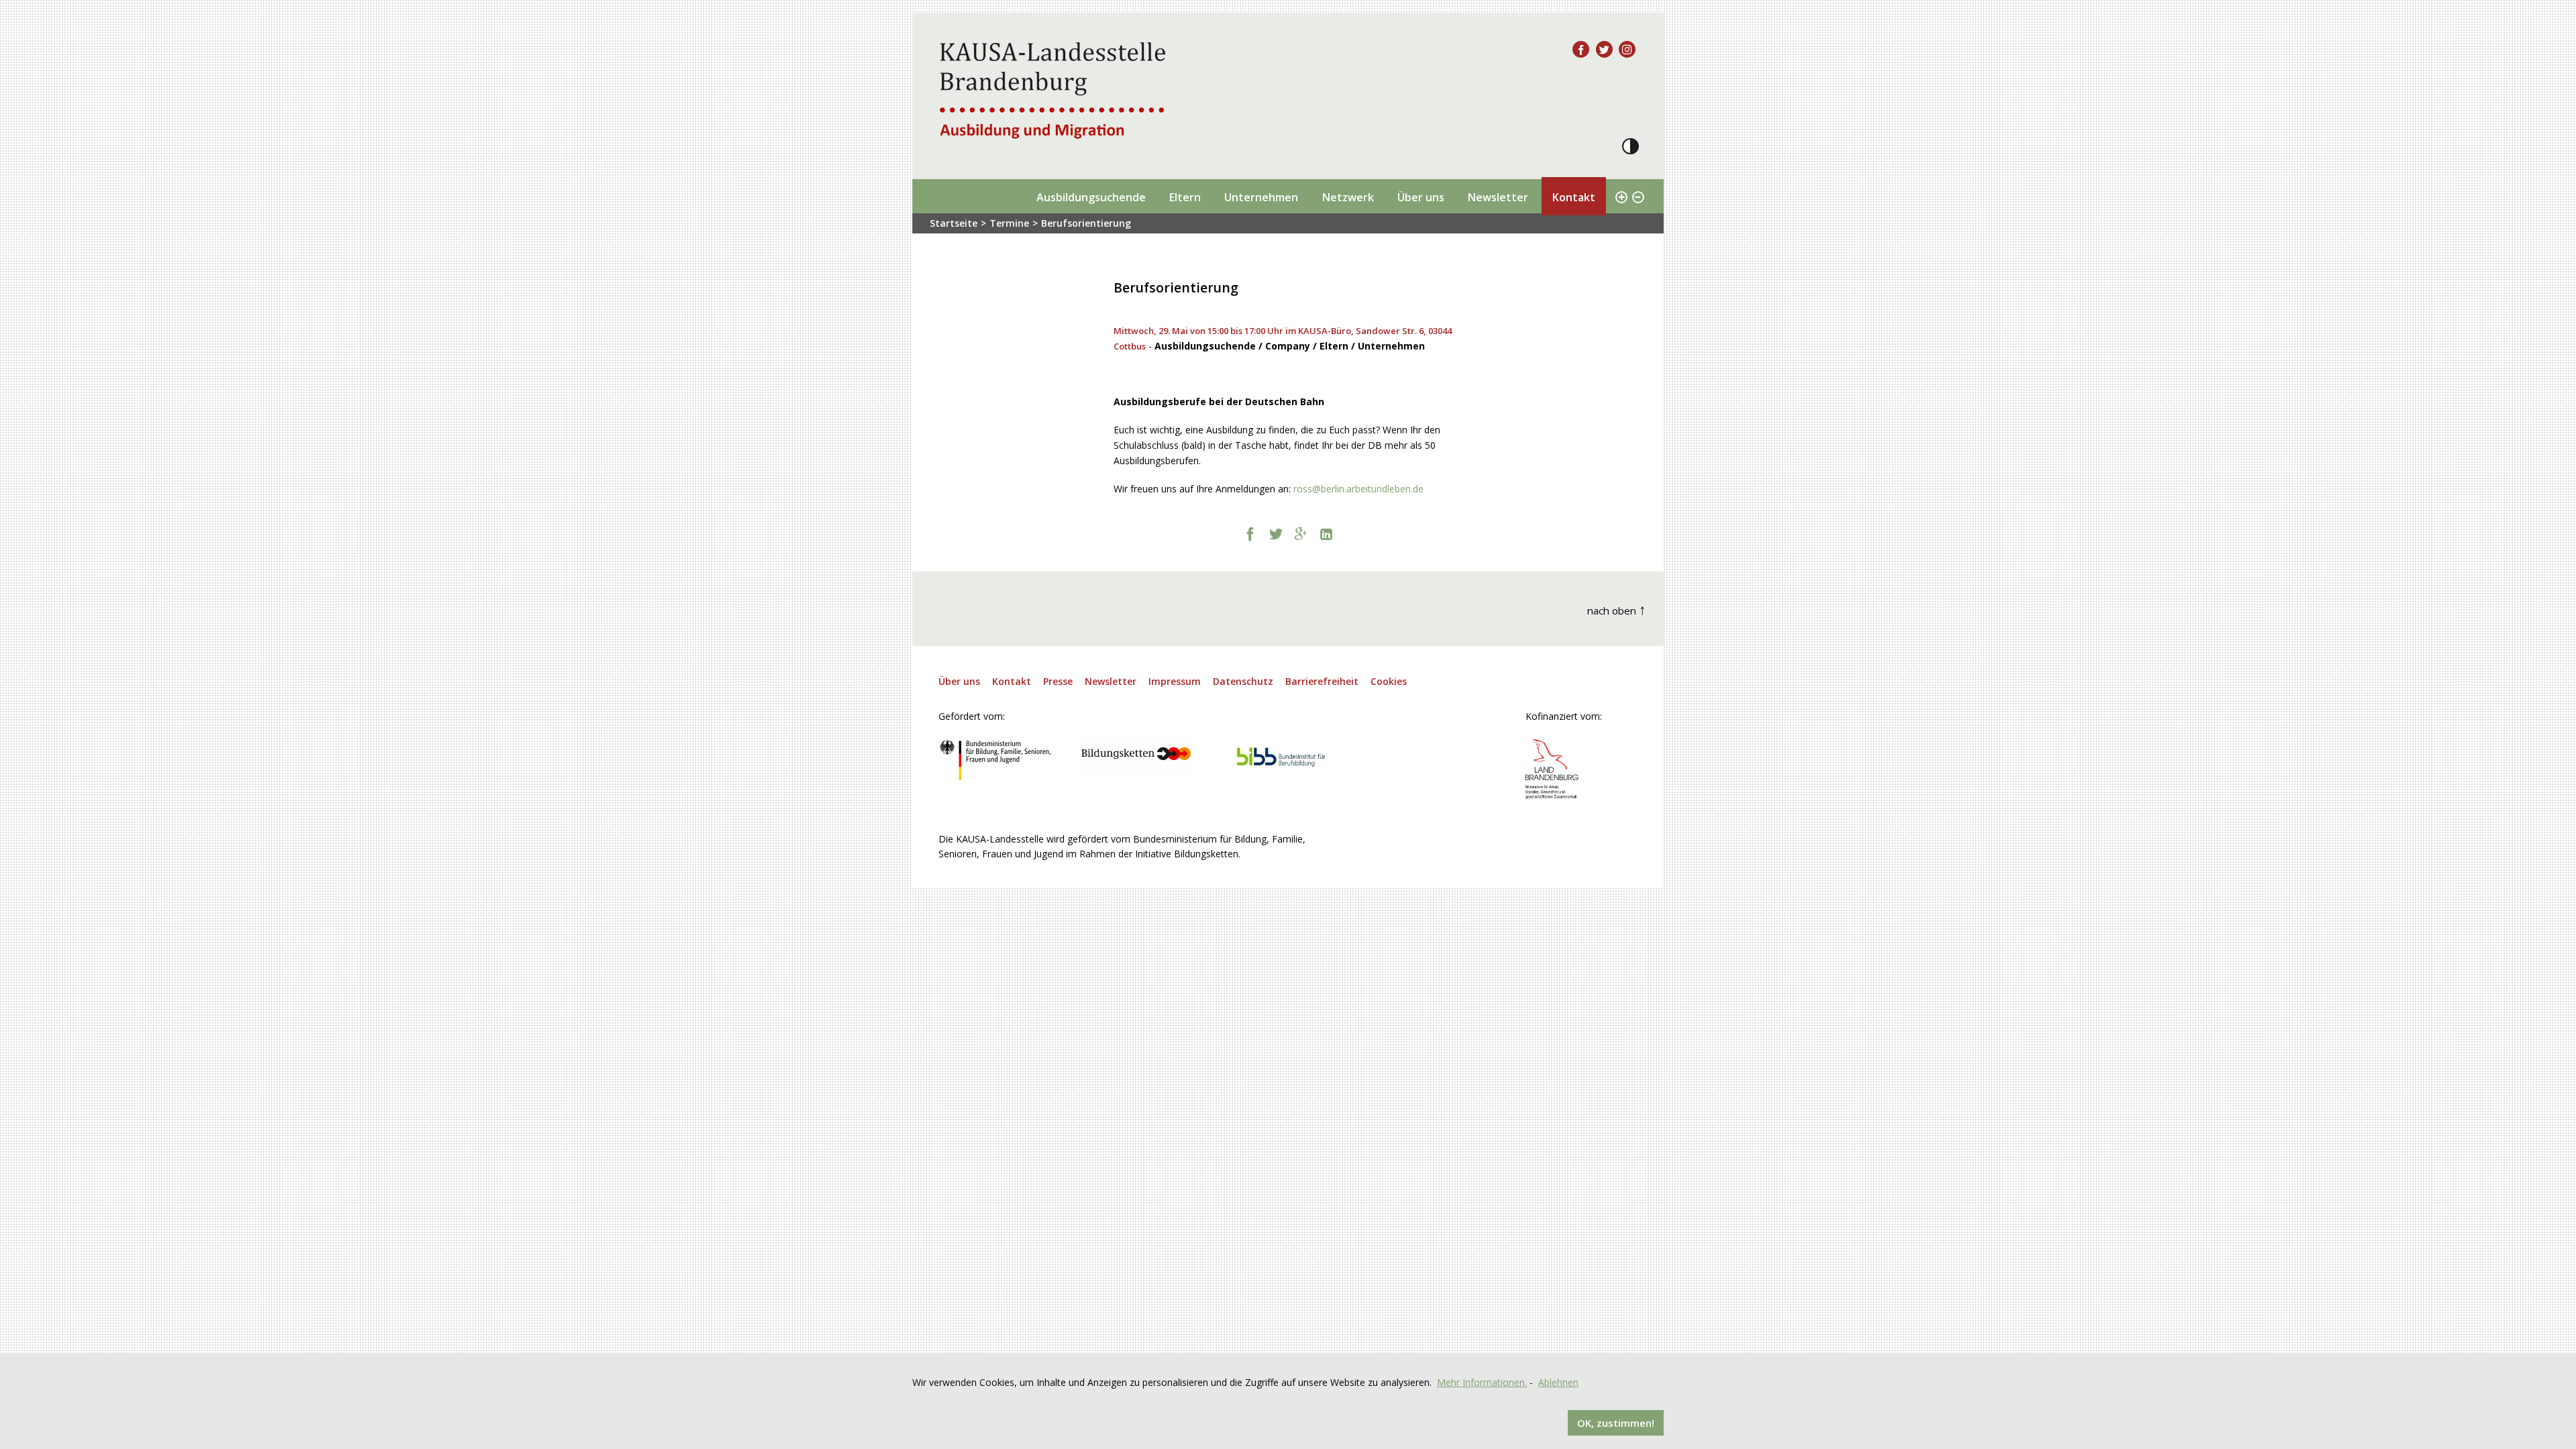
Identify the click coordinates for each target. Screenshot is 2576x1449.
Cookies (1389, 681)
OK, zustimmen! (1616, 1423)
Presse (1058, 681)
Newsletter (1498, 197)
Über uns (1421, 197)
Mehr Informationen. (1482, 1382)
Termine (1009, 223)
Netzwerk (1348, 197)
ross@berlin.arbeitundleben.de (1358, 489)
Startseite (954, 223)
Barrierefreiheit (1322, 681)
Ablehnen (1558, 1382)
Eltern (1185, 197)
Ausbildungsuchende (1091, 197)
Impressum (1175, 681)
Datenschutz (1243, 681)
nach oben (1617, 609)
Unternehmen (1261, 197)
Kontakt (1573, 197)
